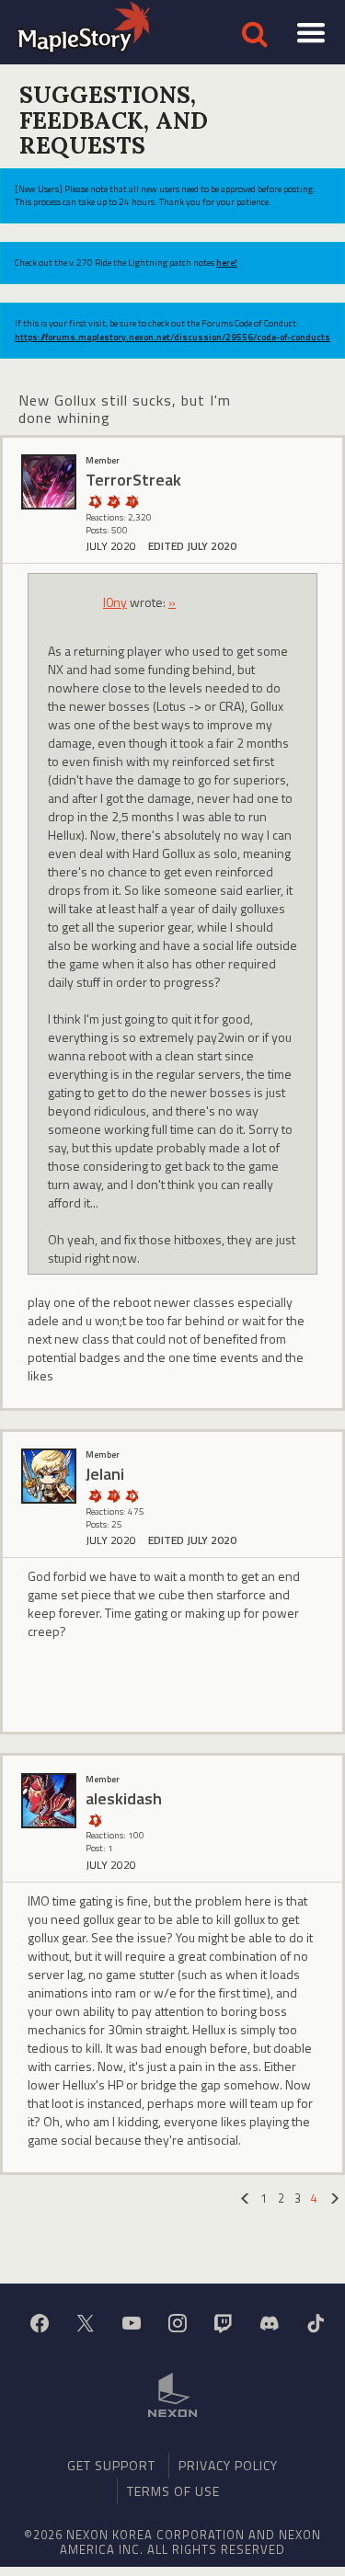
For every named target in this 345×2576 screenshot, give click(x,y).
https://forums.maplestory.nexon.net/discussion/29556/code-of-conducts (172, 337)
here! (227, 263)
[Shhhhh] (95, 501)
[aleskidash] (49, 1801)
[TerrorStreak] (49, 482)
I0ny (115, 602)
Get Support (111, 2465)
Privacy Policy (228, 2465)
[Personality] (95, 1820)
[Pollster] (132, 501)
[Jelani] (49, 1476)
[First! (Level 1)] (132, 1495)
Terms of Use (173, 2491)
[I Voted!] (113, 501)
